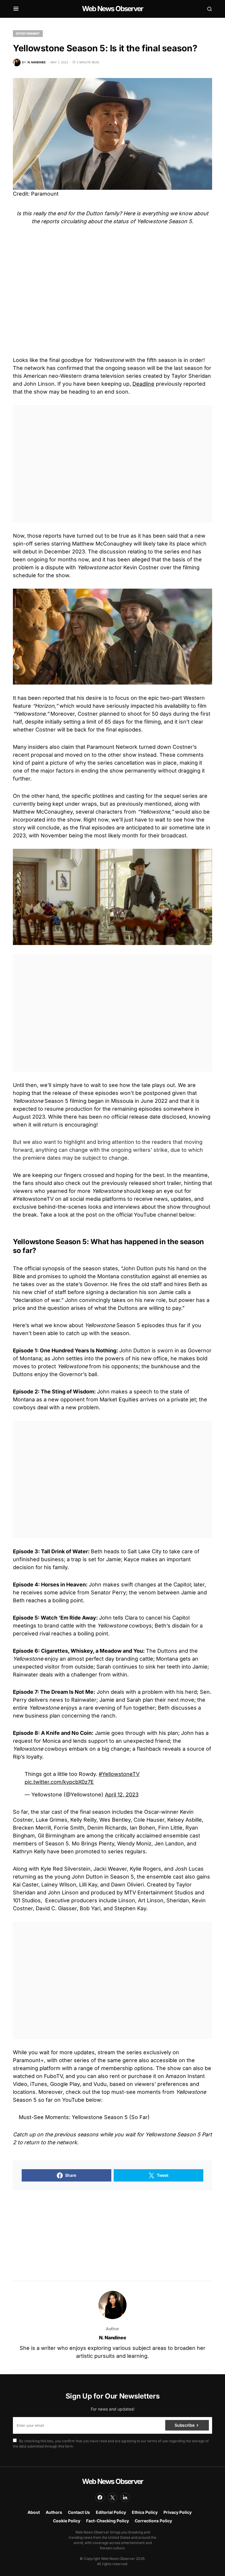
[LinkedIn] (125, 2497)
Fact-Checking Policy (108, 2521)
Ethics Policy (145, 2512)
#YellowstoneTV (119, 1774)
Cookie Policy (67, 2521)
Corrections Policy (153, 2521)
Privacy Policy (178, 2512)
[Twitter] (112, 2497)
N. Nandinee (113, 2338)
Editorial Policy (111, 2512)
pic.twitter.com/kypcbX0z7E (59, 1782)
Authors (54, 2512)
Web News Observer (112, 9)
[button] (16, 9)
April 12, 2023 (122, 1795)
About (34, 2512)
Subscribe (184, 2425)
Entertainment (28, 33)
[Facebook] (100, 2497)
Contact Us (79, 2512)
